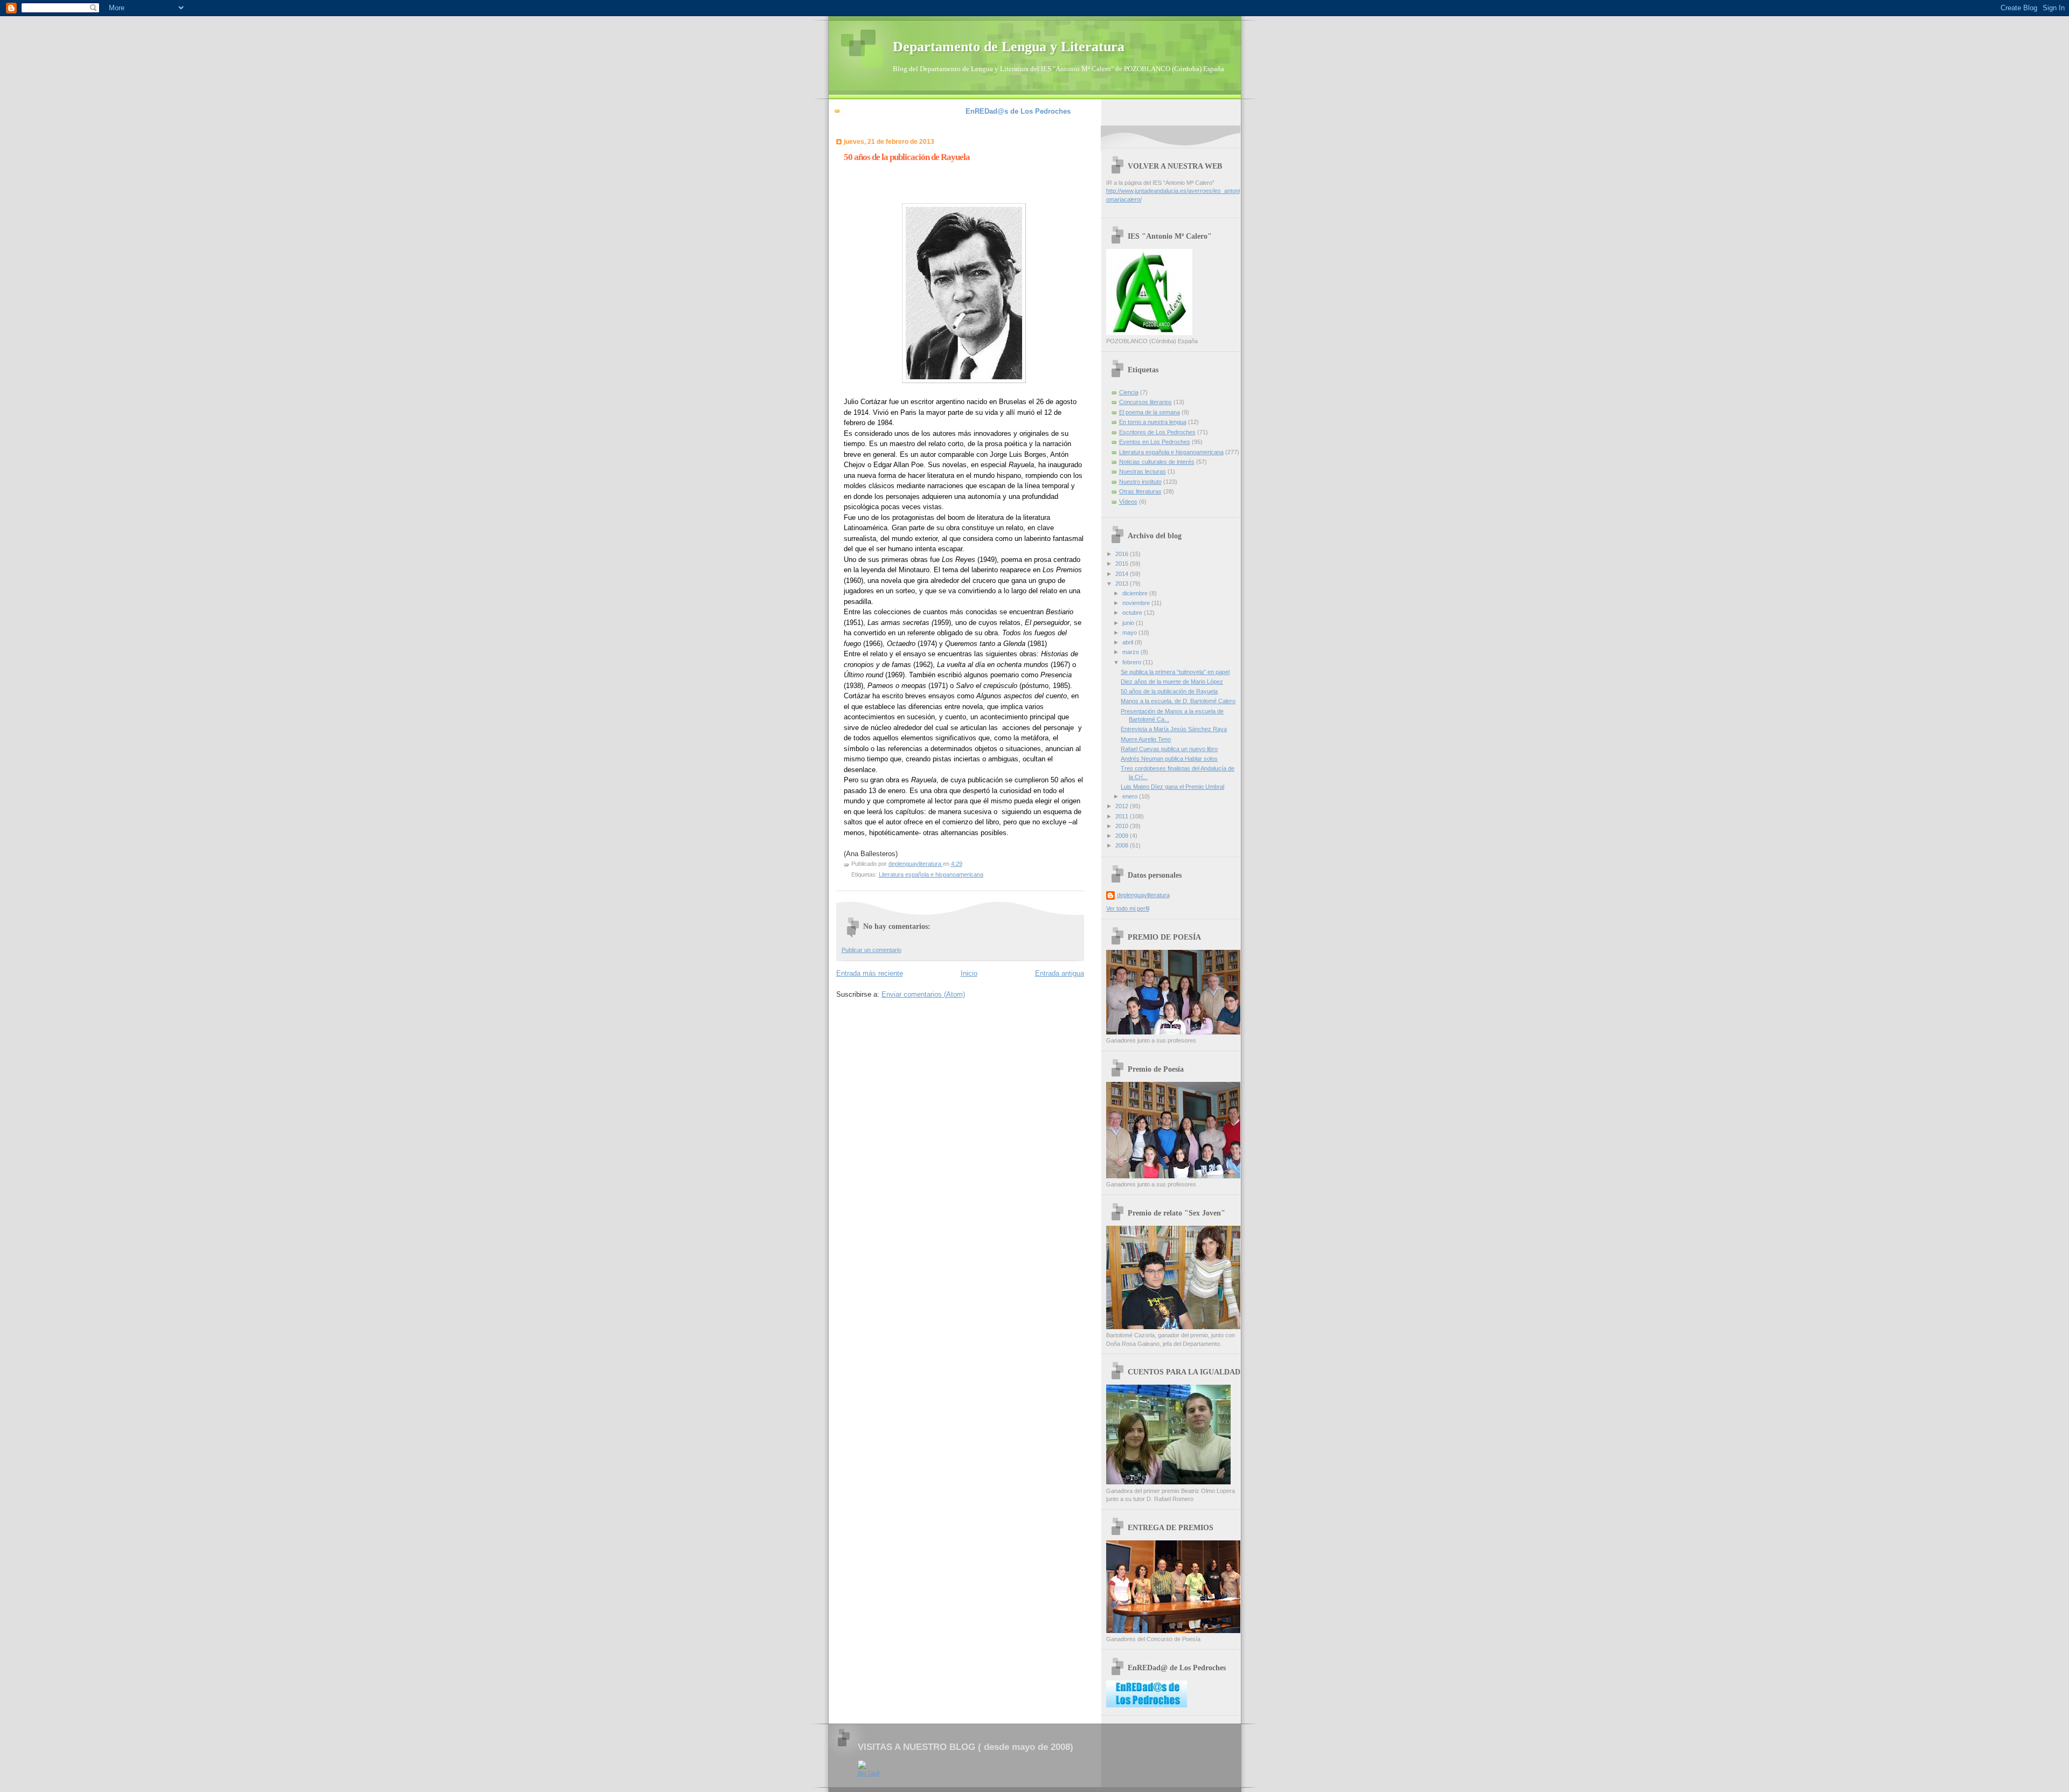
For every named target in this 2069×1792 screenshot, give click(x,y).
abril (1129, 642)
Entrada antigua (1060, 973)
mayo (1130, 633)
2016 (1123, 554)
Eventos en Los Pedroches (1155, 442)
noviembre (1137, 603)
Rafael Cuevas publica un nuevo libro (1169, 749)
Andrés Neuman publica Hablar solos (1169, 759)
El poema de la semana (1150, 412)
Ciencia (1129, 392)
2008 (1123, 845)
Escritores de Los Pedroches (1157, 432)
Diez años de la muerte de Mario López (1172, 682)
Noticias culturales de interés (1157, 462)
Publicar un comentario (872, 950)
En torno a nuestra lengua (1153, 422)
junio (1129, 623)
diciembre (1136, 593)
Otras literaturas (1140, 491)
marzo (1131, 652)
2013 (1123, 584)
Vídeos (1128, 502)
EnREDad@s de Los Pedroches (1018, 111)
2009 (1123, 836)
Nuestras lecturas (1143, 471)
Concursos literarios (1145, 402)
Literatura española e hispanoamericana (931, 874)
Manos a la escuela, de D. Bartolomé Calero (1178, 701)
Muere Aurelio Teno (1146, 739)
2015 (1123, 564)
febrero (1133, 662)
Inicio (969, 973)
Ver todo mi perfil (1128, 908)
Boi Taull (869, 1773)
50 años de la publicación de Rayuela (1169, 691)
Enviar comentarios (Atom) (923, 994)
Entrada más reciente (870, 973)
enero (1131, 796)
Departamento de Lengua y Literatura (1009, 47)
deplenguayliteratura (1143, 895)
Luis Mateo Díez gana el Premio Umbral (1172, 787)
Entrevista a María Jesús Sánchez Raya (1174, 729)
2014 (1123, 574)
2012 (1123, 806)
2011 (1123, 816)
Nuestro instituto (1140, 482)
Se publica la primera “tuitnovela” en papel (1175, 672)
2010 (1123, 826)
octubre (1133, 613)
